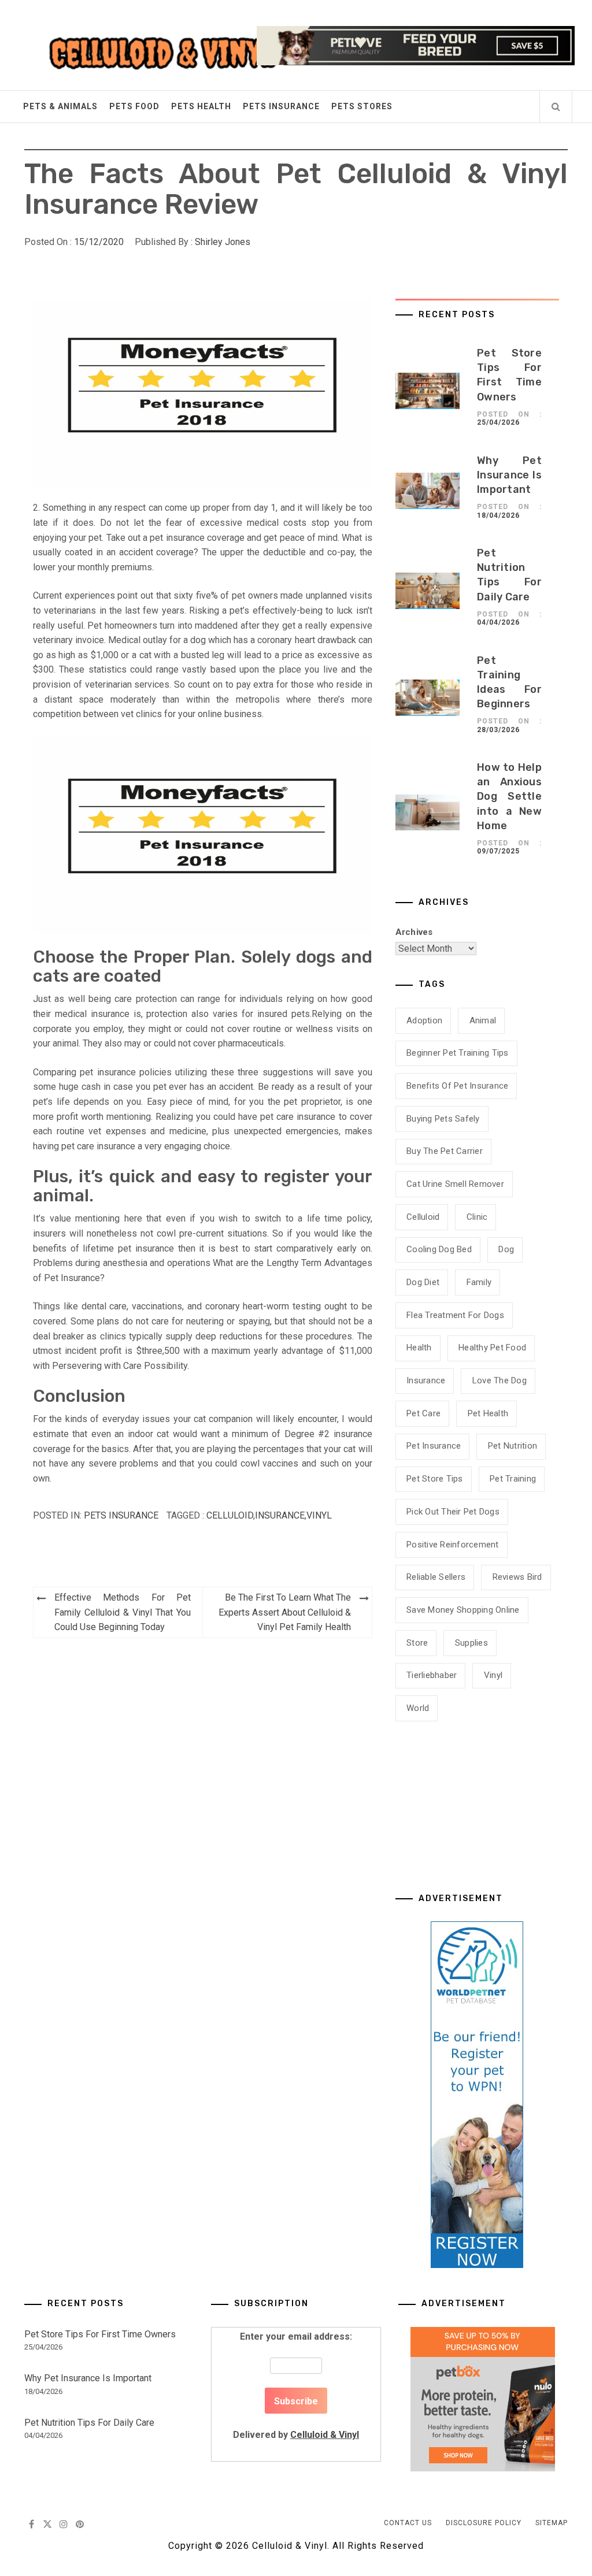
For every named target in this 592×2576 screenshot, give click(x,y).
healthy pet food (492, 1348)
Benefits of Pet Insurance (457, 1086)
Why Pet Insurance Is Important (509, 475)
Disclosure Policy (484, 2523)
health (419, 1348)
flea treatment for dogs (455, 1315)
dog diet (423, 1282)
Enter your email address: (296, 2386)
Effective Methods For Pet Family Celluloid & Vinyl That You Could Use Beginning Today (123, 1612)
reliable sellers (436, 1577)
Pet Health (488, 1413)
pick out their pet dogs (453, 1512)
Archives (414, 932)
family (479, 1282)
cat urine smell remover (455, 1184)
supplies (471, 1643)
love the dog (499, 1380)
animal (483, 1020)
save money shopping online (463, 1610)
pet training (513, 1479)
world (418, 1708)
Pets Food (134, 106)
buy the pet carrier (445, 1151)
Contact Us (408, 2523)
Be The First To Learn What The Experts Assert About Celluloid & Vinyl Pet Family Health (285, 1612)
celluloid (230, 1515)
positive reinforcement (453, 1545)
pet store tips (435, 1479)
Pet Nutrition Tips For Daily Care (89, 2423)
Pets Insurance (281, 106)
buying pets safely (443, 1119)
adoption (424, 1020)
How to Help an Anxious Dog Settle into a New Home (509, 797)
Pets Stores (362, 106)
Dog (506, 1249)
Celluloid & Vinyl (325, 2435)
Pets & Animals (60, 106)
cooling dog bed (439, 1249)
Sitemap (552, 2523)
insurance (280, 1515)
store (417, 1643)
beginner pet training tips (458, 1053)
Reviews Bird (517, 1577)
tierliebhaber (432, 1675)
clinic (477, 1217)
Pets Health (201, 106)
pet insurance (434, 1446)
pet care (423, 1413)
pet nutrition (513, 1446)
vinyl (319, 1515)
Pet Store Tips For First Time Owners (100, 2334)
